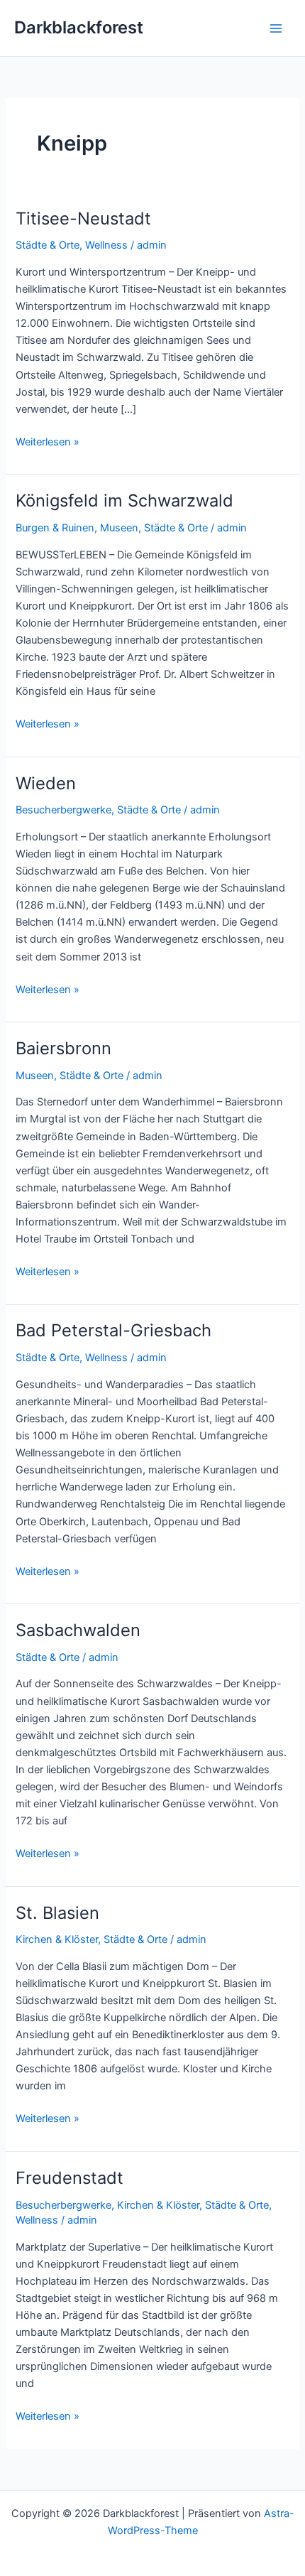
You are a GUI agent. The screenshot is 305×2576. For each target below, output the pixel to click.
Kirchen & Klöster (57, 1939)
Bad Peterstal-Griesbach (113, 1330)
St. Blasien (57, 1913)
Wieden (46, 783)
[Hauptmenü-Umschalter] (276, 28)
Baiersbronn (63, 1048)
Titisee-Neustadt (83, 218)
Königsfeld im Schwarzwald (124, 500)
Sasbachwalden (78, 1630)
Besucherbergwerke (63, 810)
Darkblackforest (79, 27)
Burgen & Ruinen (55, 528)
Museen (119, 528)
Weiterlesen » (48, 443)
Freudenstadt (70, 2178)
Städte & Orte (48, 245)
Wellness (106, 245)
